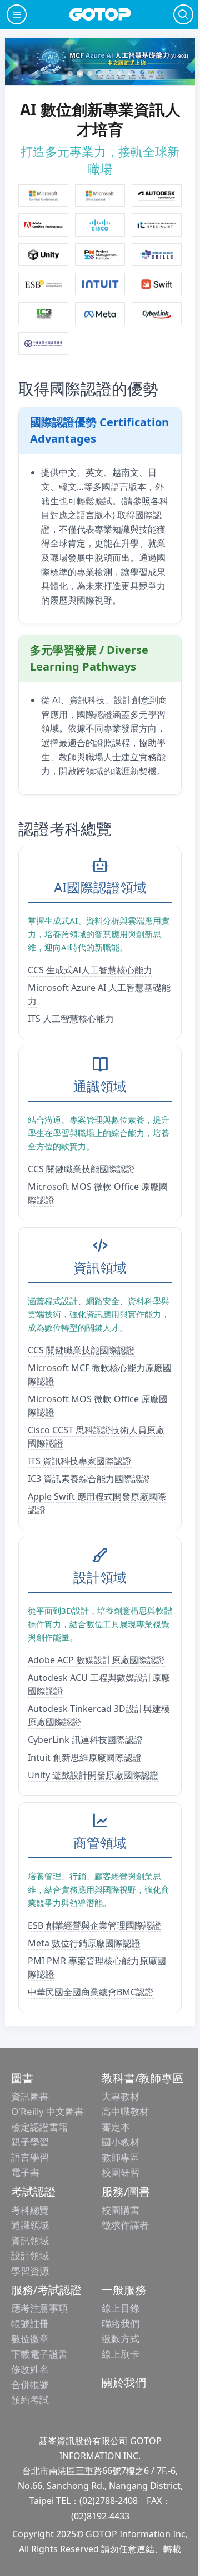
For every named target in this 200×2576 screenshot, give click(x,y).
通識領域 (30, 2225)
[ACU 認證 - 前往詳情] (157, 195)
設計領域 (30, 2255)
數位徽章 (30, 2339)
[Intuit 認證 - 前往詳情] (100, 284)
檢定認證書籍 (39, 2127)
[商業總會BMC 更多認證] (43, 343)
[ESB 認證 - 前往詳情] (43, 284)
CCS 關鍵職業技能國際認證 (81, 1169)
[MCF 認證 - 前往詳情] (43, 195)
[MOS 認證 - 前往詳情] (100, 195)
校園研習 (121, 2172)
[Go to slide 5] (110, 74)
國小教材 (121, 2142)
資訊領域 (30, 2240)
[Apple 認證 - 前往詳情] (157, 284)
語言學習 (30, 2157)
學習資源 (30, 2271)
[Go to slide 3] (90, 74)
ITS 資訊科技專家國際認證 (80, 1461)
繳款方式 (121, 2339)
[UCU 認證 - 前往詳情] (43, 255)
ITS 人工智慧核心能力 (71, 1019)
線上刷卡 (121, 2354)
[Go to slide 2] (80, 74)
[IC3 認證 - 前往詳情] (43, 313)
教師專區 (121, 2157)
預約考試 (30, 2399)
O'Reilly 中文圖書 (47, 2111)
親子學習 (30, 2142)
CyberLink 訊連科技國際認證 (85, 1740)
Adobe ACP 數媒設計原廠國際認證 (96, 1660)
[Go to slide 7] (130, 74)
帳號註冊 (30, 2324)
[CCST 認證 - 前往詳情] (100, 225)
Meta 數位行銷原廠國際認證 (84, 1943)
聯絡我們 (121, 2324)
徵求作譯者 (125, 2225)
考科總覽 (30, 2210)
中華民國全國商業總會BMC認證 (91, 1992)
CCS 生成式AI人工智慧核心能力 (90, 970)
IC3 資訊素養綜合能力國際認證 (89, 1479)
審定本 (116, 2127)
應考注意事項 (39, 2308)
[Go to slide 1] (70, 74)
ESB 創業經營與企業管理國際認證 (94, 1925)
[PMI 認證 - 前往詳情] (100, 255)
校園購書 (121, 2210)
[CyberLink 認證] (157, 313)
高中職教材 (125, 2111)
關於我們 (124, 2382)
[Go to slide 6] (120, 74)
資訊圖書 (30, 2096)
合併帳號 (30, 2385)
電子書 (25, 2172)
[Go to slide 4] (100, 74)
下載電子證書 (39, 2354)
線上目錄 (121, 2308)
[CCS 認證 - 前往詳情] (157, 255)
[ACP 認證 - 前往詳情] (43, 225)
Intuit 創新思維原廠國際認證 (85, 1757)
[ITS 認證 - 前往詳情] (157, 225)
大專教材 (121, 2096)
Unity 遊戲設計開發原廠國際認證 (93, 1775)
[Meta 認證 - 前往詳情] (100, 313)
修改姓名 (30, 2369)
